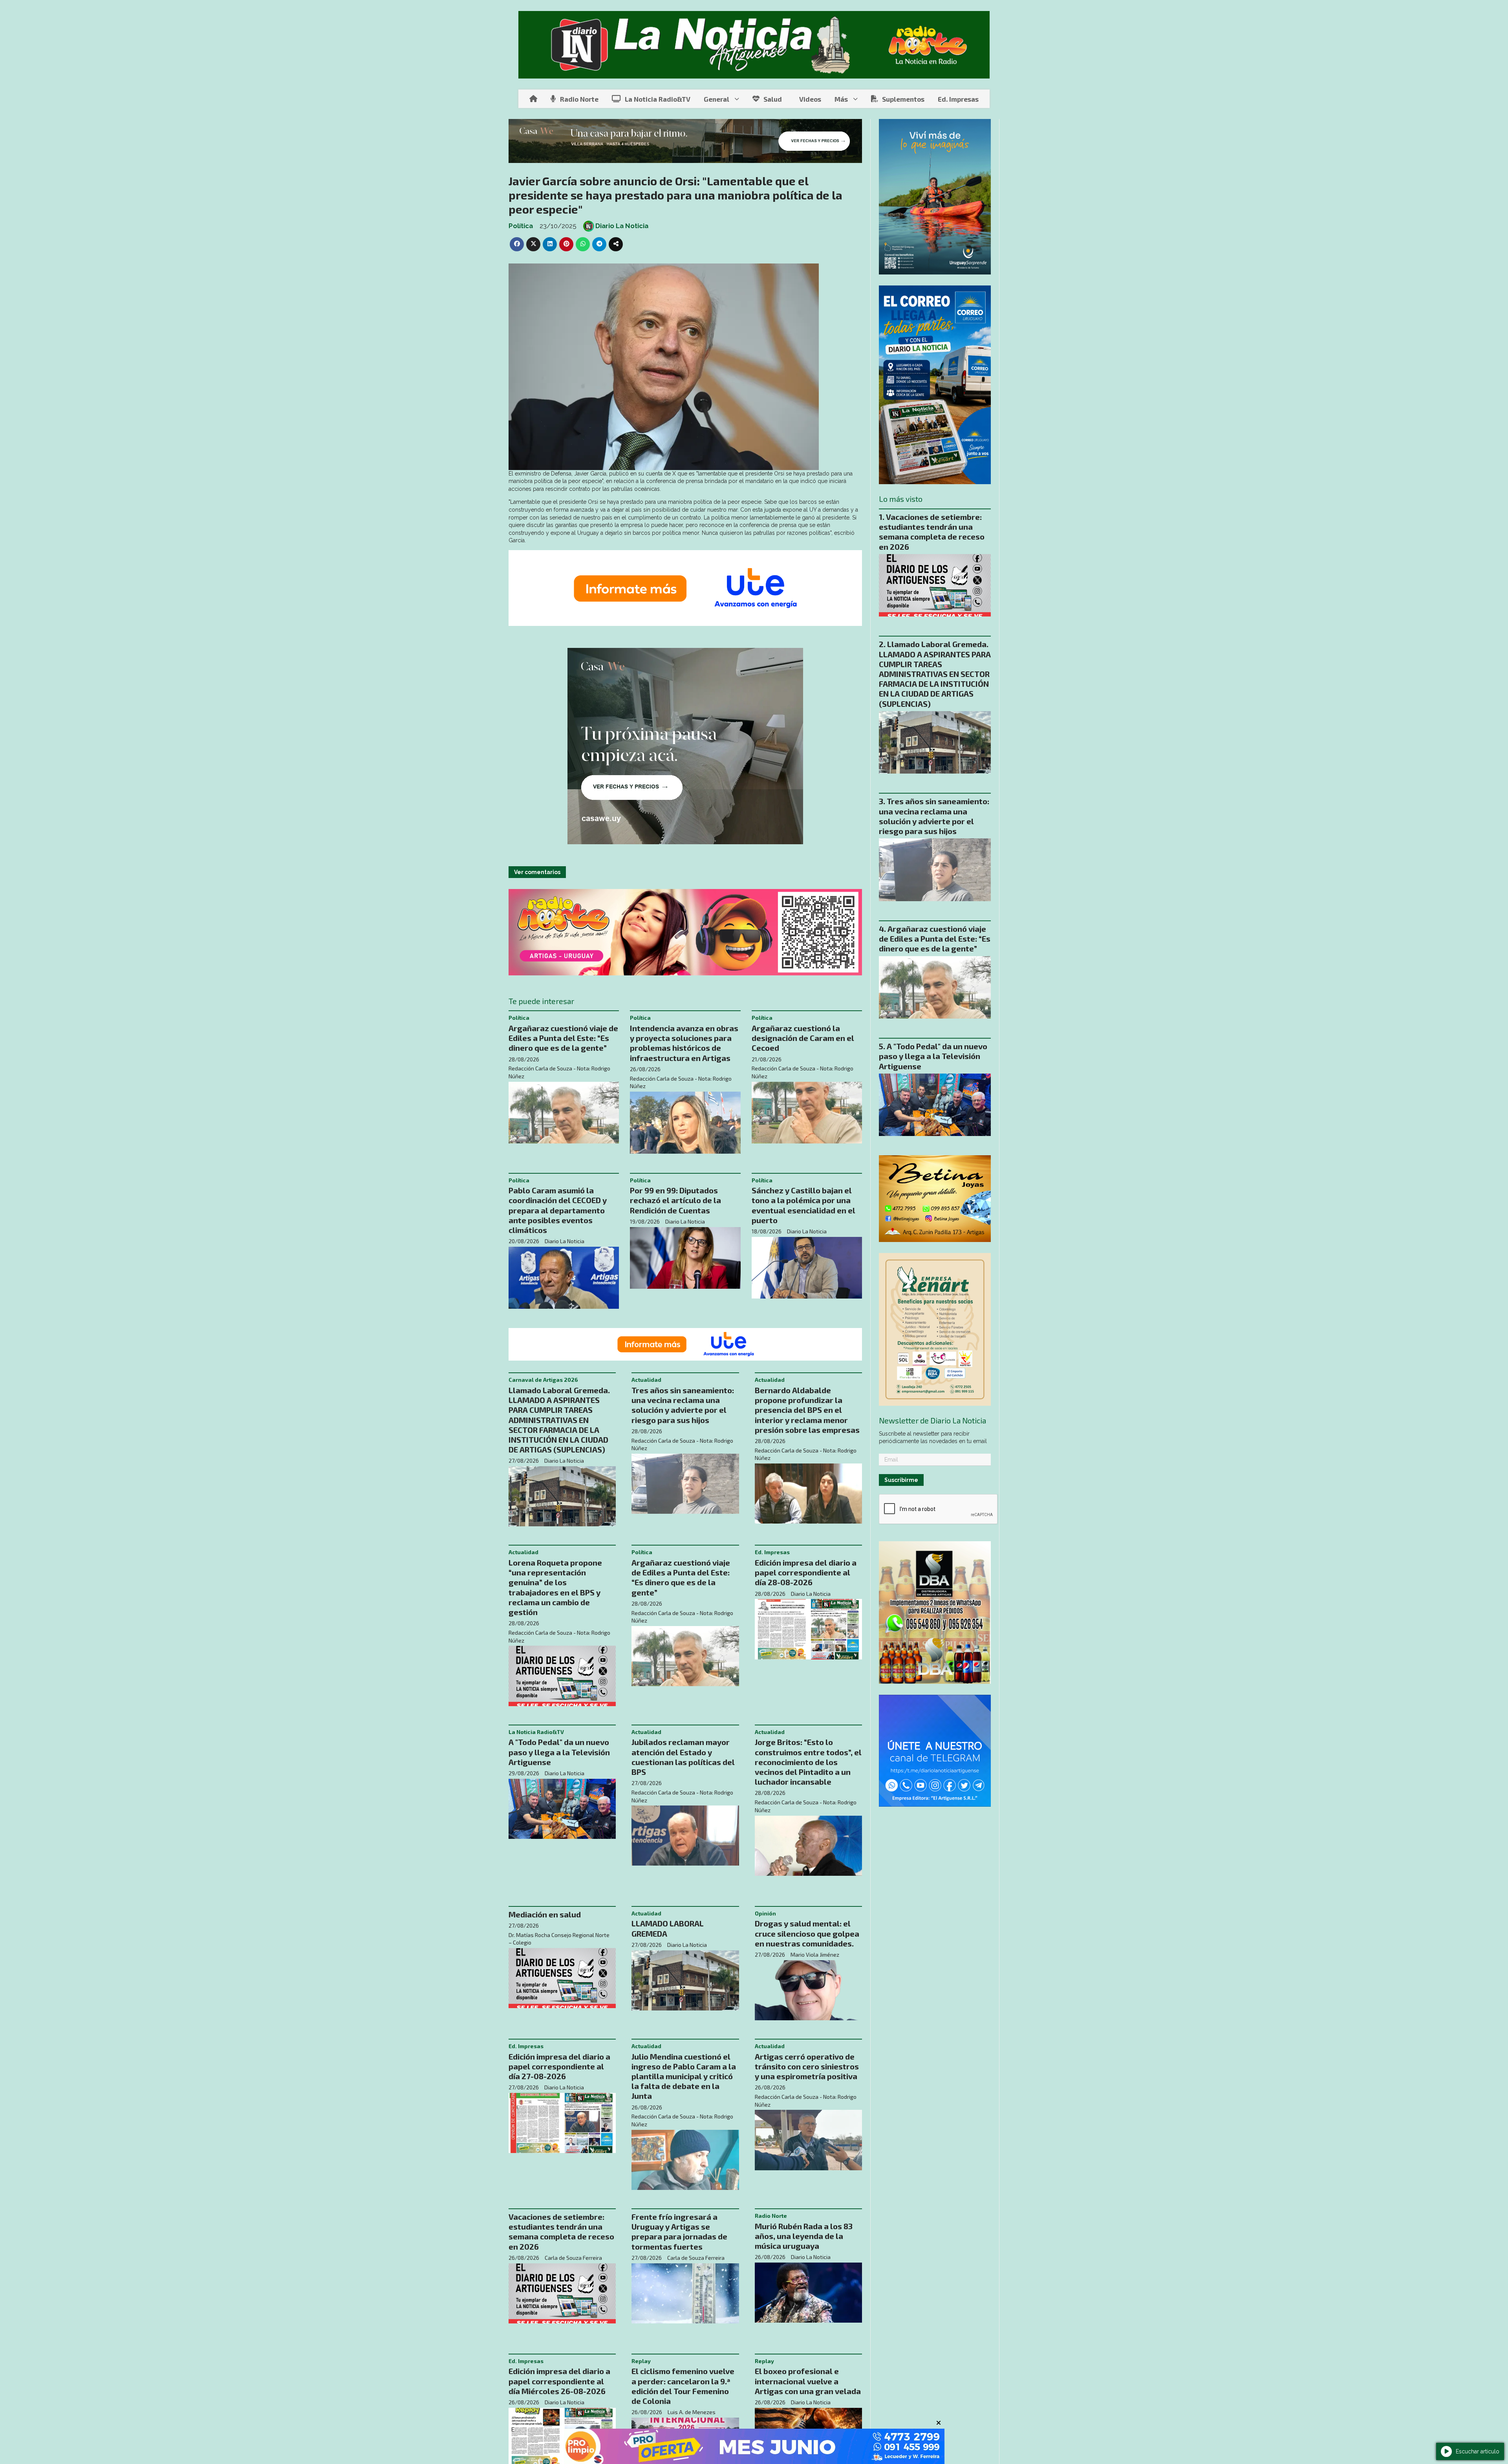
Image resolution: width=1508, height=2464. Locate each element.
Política (521, 226)
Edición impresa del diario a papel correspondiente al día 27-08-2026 (559, 2066)
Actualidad (646, 1380)
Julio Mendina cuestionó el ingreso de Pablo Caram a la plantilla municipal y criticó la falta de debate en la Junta (684, 2076)
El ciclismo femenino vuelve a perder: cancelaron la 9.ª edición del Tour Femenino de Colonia (683, 2386)
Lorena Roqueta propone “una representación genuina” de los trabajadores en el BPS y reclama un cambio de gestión (555, 1587)
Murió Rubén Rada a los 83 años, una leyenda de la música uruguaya (804, 2236)
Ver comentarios (537, 872)
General (716, 99)
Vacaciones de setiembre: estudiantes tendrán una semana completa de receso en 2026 (561, 2232)
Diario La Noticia (622, 226)
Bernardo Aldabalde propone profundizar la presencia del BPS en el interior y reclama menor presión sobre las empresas (807, 1410)
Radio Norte (579, 99)
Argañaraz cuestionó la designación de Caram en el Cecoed (803, 1038)
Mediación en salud (545, 1914)
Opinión (765, 1913)
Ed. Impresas (958, 99)
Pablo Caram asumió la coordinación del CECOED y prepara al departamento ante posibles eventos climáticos (558, 1210)
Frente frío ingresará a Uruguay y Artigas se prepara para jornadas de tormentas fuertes (679, 2232)
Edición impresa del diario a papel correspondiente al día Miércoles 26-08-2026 (559, 2381)
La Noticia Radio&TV (658, 99)
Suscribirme (901, 1480)
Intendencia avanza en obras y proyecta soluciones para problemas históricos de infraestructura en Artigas (684, 1043)
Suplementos (903, 99)
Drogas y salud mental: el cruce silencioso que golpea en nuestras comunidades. (807, 1933)
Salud (773, 99)
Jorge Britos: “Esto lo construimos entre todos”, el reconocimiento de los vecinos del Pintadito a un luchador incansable (808, 1762)
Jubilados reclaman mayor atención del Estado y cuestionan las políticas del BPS (683, 1757)
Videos (810, 99)
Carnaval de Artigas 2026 (543, 1380)
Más (841, 99)
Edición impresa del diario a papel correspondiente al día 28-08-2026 (806, 1572)
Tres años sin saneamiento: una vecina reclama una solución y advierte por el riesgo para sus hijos (683, 1405)
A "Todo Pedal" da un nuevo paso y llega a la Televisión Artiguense (559, 1752)
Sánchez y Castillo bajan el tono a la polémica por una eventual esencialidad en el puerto (803, 1205)
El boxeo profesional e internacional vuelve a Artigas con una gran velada (808, 2381)
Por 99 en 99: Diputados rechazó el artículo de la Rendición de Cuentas (675, 1200)
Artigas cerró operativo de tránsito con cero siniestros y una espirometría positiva (807, 2066)
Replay (641, 2361)
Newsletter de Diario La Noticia (932, 1421)
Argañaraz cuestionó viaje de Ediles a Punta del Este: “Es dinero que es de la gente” (563, 1038)
